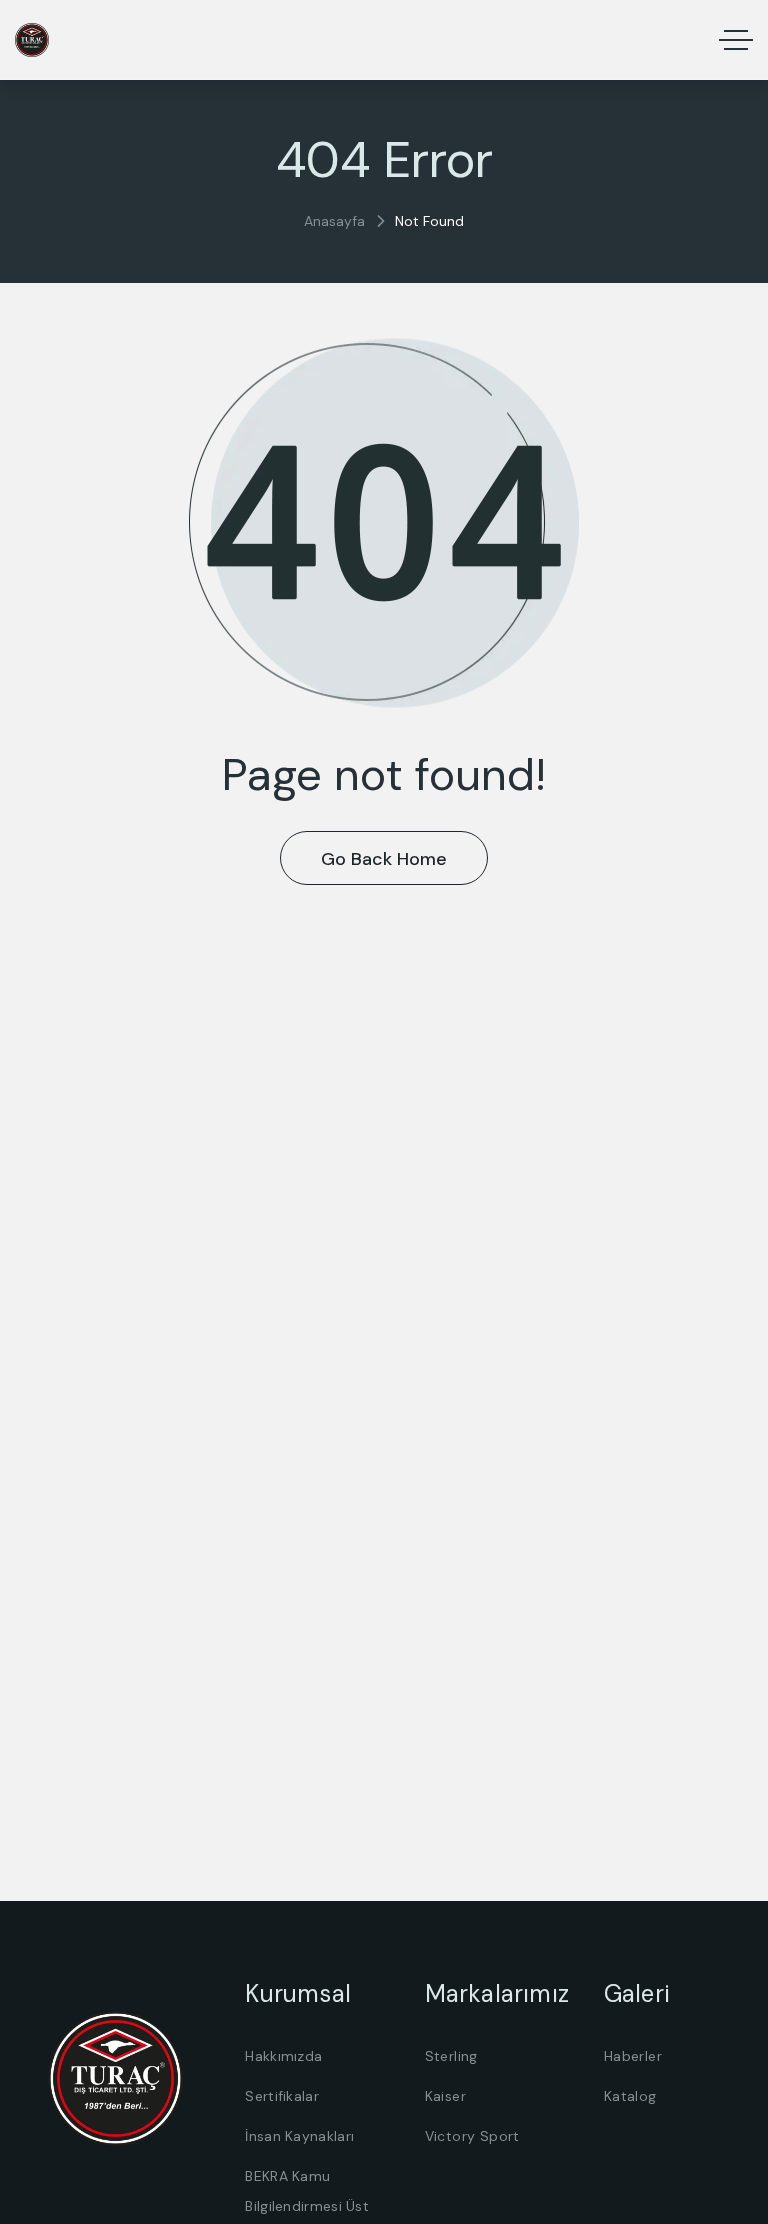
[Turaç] (32, 40)
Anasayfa (334, 221)
